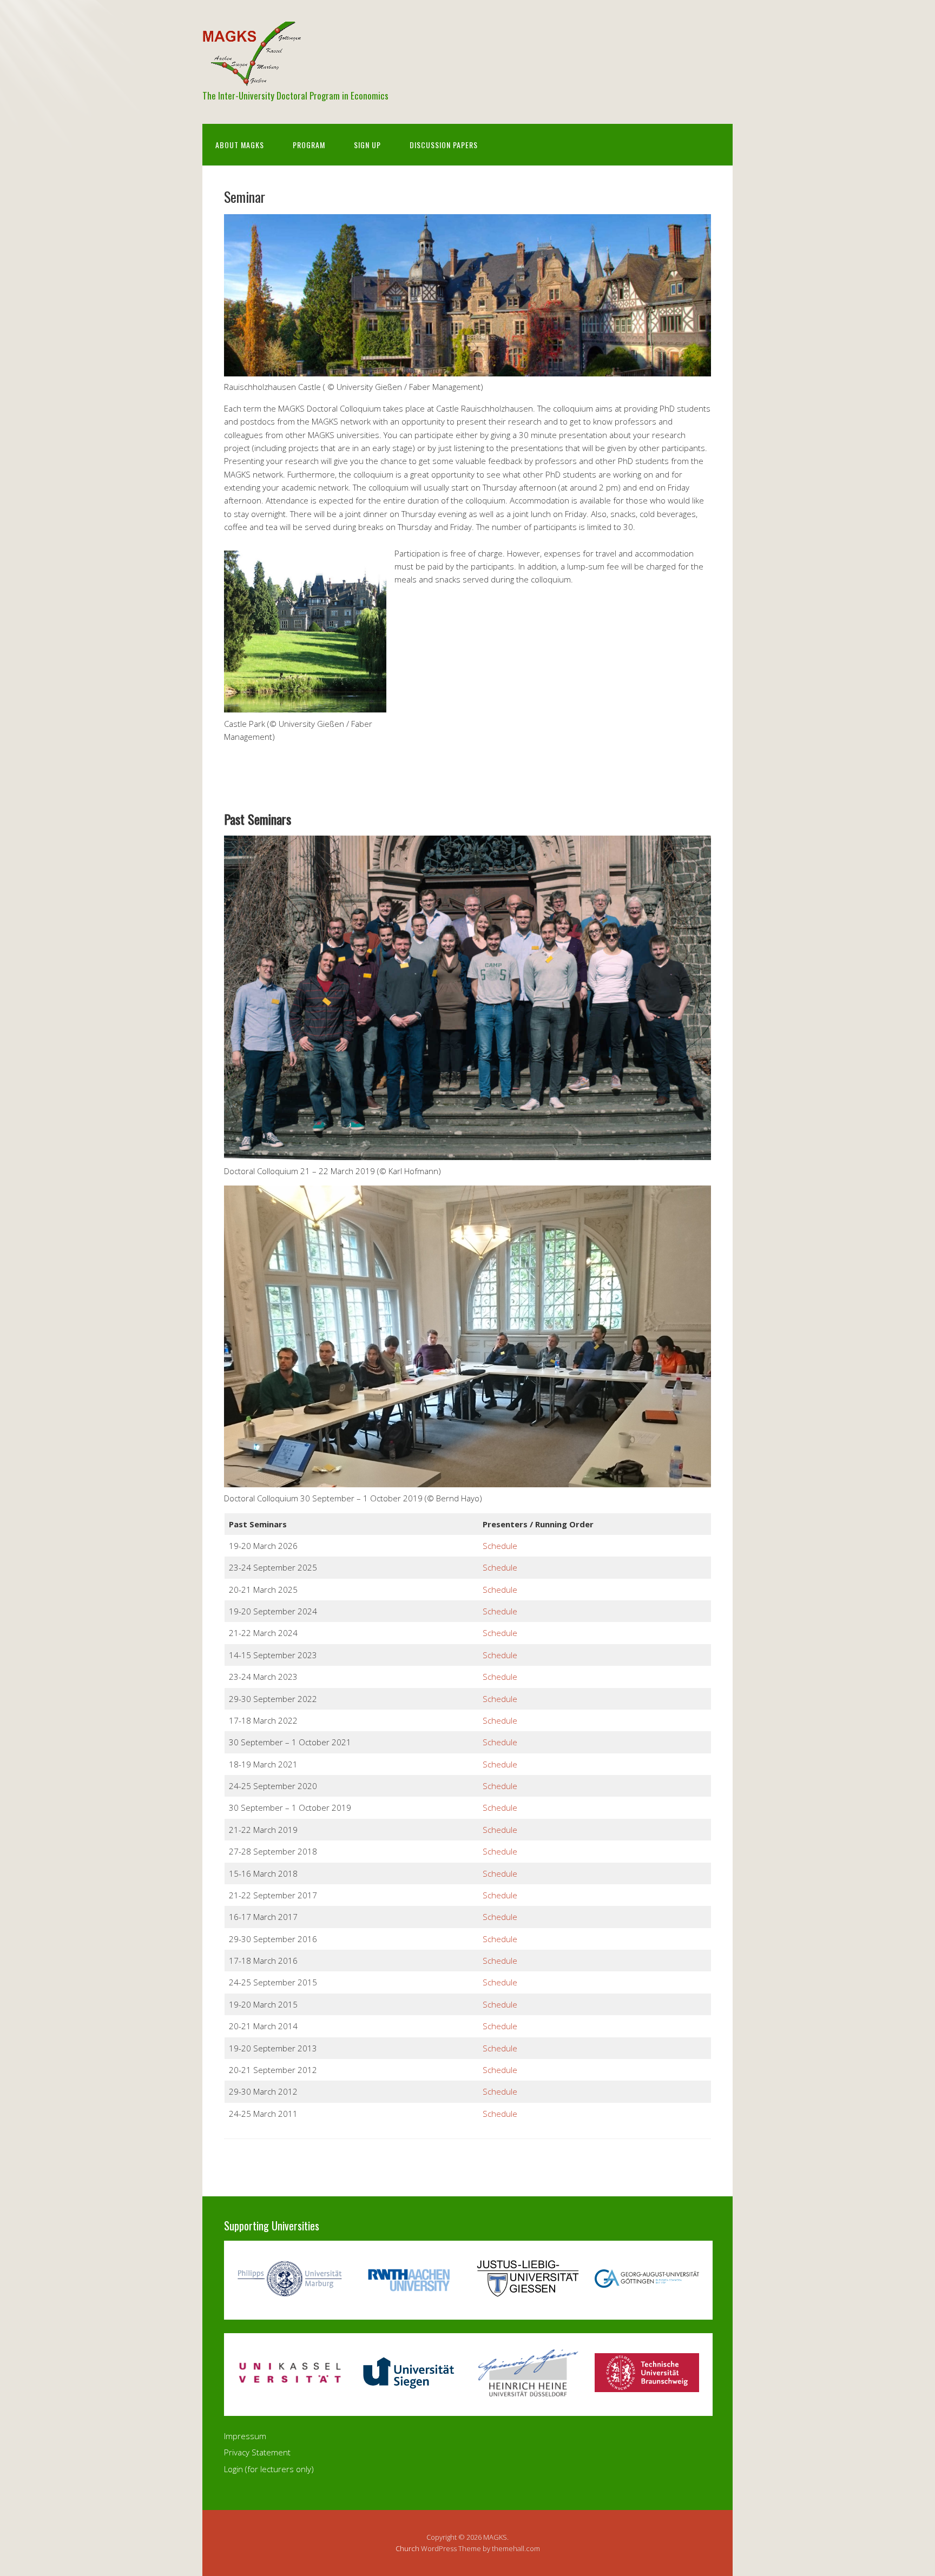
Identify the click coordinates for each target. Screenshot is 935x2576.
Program (309, 145)
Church (407, 2548)
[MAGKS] (252, 77)
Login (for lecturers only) (269, 2469)
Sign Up (367, 145)
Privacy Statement (257, 2452)
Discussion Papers (444, 145)
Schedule (500, 1546)
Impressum (245, 2436)
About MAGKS (240, 145)
